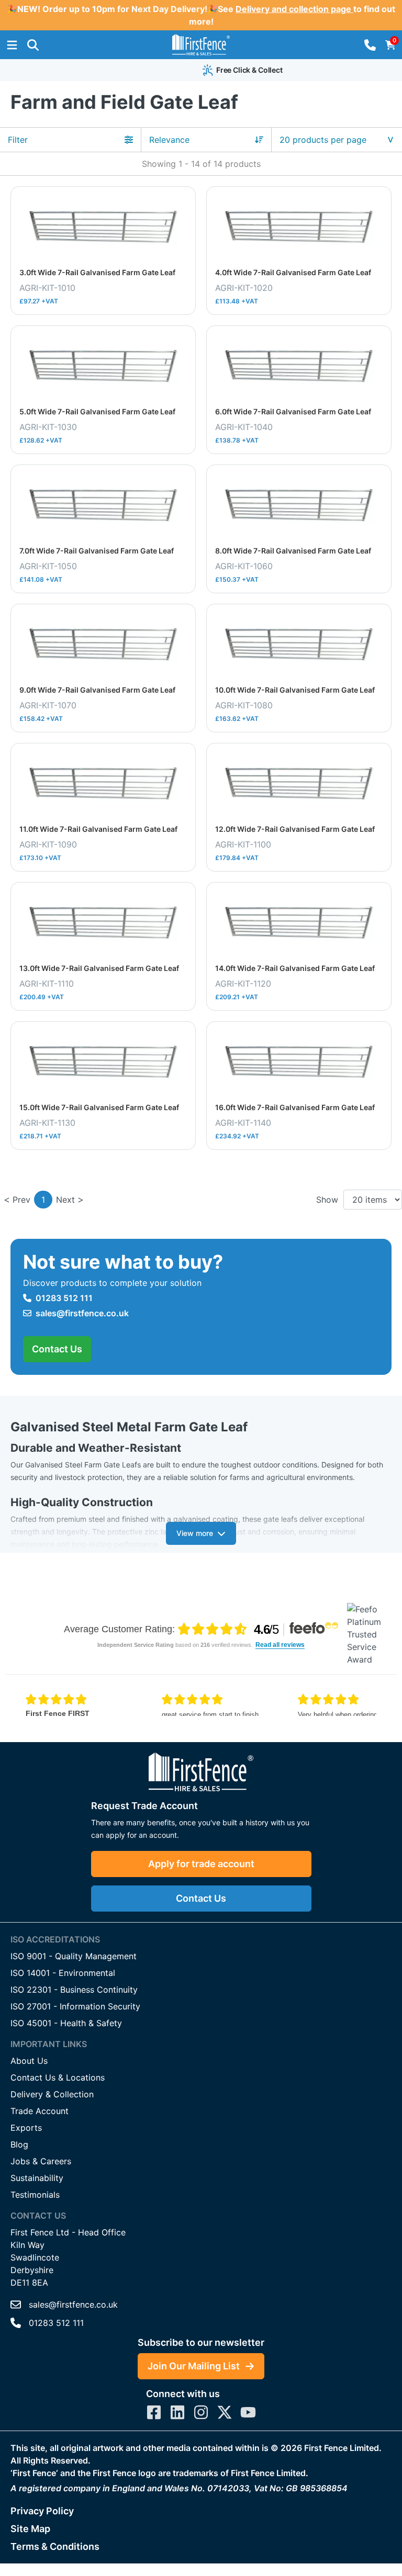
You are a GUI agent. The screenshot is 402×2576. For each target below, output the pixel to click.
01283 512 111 (64, 1298)
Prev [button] (21, 1200)
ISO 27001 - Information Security (75, 2006)
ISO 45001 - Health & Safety (66, 2023)
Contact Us (57, 1349)
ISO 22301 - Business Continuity (74, 1990)
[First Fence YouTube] (248, 2412)
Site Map (30, 2529)
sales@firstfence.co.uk (82, 1313)
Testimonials (35, 2195)
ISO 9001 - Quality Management (74, 1956)
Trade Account (40, 2111)
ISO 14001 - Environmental (63, 1973)
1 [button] (43, 1200)
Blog (19, 2144)
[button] (33, 45)
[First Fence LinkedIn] (177, 2412)
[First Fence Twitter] (225, 2412)
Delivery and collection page (294, 9)
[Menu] (12, 45)
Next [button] (65, 1200)
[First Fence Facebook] (154, 2412)
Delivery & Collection (52, 2094)
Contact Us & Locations (58, 2077)
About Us (29, 2061)
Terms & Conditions (55, 2546)
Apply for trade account (201, 1864)
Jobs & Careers (41, 2161)
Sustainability (37, 2178)
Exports (26, 2128)
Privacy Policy (42, 2511)
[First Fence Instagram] (201, 2412)
